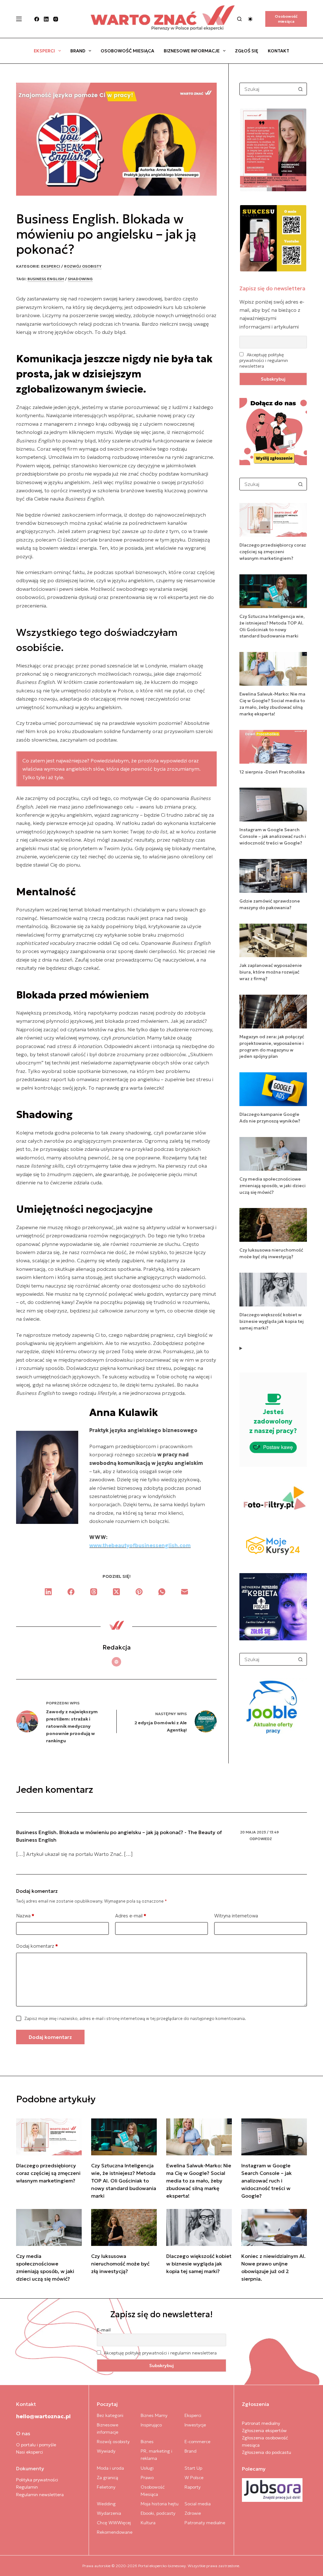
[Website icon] (116, 1662)
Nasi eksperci (29, 2452)
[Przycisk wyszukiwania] (301, 89)
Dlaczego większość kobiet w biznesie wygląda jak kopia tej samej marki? (272, 1321)
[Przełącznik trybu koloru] (250, 19)
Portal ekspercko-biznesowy (162, 2566)
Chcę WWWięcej (114, 2523)
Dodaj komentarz (37, 1946)
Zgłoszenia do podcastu (267, 2452)
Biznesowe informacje (192, 51)
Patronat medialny (261, 2423)
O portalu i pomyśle (36, 2445)
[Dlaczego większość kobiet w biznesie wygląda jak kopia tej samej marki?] (199, 2227)
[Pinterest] (139, 1592)
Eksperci (44, 51)
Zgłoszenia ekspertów (264, 2431)
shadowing (80, 279)
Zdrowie (193, 2513)
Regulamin (27, 2487)
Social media (198, 2504)
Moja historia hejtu (160, 2504)
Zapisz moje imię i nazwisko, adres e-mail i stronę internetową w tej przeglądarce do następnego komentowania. (135, 2019)
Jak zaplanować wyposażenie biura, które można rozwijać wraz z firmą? (271, 972)
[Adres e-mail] (185, 1592)
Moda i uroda (110, 2468)
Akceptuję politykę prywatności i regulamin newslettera (264, 360)
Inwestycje (195, 2425)
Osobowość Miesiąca (127, 51)
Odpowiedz (261, 1839)
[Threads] (94, 1592)
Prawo (147, 2478)
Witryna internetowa (236, 1916)
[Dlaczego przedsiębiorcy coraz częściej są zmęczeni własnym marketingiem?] (49, 2137)
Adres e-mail (131, 1916)
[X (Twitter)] (116, 1592)
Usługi (147, 2468)
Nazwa (25, 1916)
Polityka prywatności (37, 2480)
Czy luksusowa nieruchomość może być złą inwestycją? (120, 2264)
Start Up (193, 2468)
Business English (46, 279)
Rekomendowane (115, 2532)
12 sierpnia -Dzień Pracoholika (272, 772)
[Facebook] (37, 19)
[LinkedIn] (46, 19)
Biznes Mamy (154, 2415)
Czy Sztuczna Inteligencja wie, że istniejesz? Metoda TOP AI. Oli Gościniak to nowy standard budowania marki (124, 2181)
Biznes (147, 2442)
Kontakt (279, 51)
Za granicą (107, 2478)
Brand (78, 51)
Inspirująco (151, 2425)
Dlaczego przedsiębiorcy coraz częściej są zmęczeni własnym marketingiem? (273, 552)
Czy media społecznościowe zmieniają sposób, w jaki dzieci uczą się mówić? (273, 1186)
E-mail (104, 2330)
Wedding (106, 2504)
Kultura (148, 2523)
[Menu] (19, 19)
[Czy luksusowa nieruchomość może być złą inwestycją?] (124, 2227)
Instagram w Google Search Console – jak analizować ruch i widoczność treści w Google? (273, 836)
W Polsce (194, 2478)
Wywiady (106, 2451)
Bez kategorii (110, 2415)
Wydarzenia (109, 2513)
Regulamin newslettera (40, 2495)
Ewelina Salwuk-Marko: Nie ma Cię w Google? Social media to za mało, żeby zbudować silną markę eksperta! (199, 2181)
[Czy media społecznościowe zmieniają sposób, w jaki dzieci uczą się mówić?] (49, 2227)
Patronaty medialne (205, 2523)
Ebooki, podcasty (158, 2513)
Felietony (106, 2487)
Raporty (193, 2487)
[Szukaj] (239, 19)
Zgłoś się (247, 51)
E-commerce (197, 2442)
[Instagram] (56, 19)
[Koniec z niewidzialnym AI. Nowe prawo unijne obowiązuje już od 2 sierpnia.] (274, 2227)
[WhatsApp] (162, 1592)
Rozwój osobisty (83, 266)
